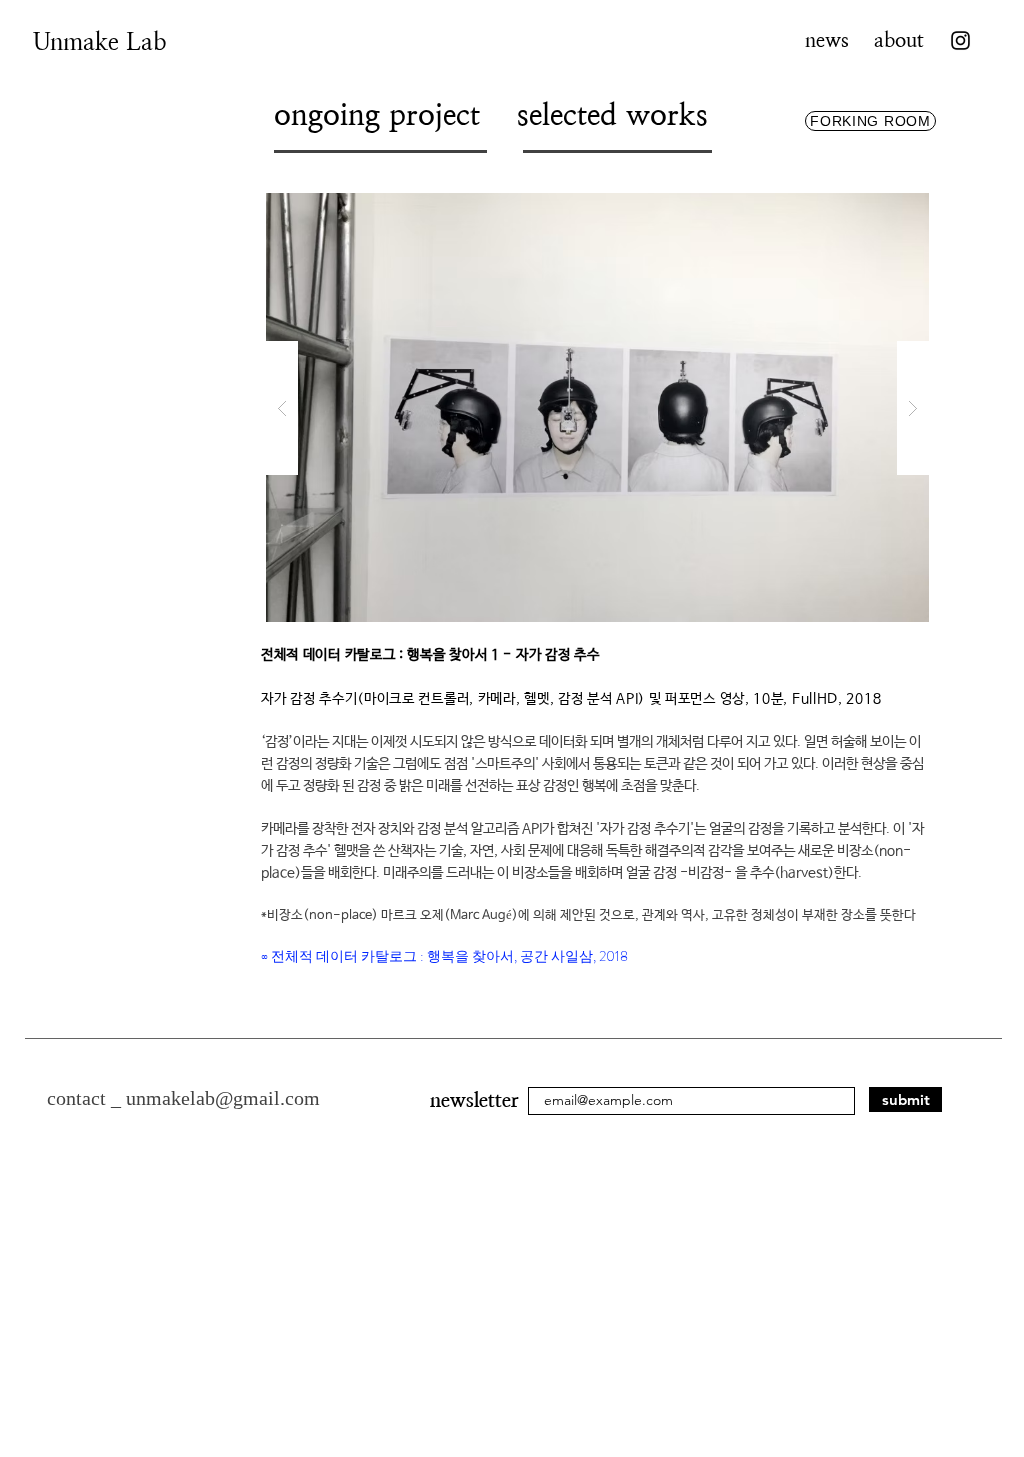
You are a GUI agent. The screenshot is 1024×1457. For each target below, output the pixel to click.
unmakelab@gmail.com (223, 1098)
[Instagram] (960, 40)
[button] (597, 407)
